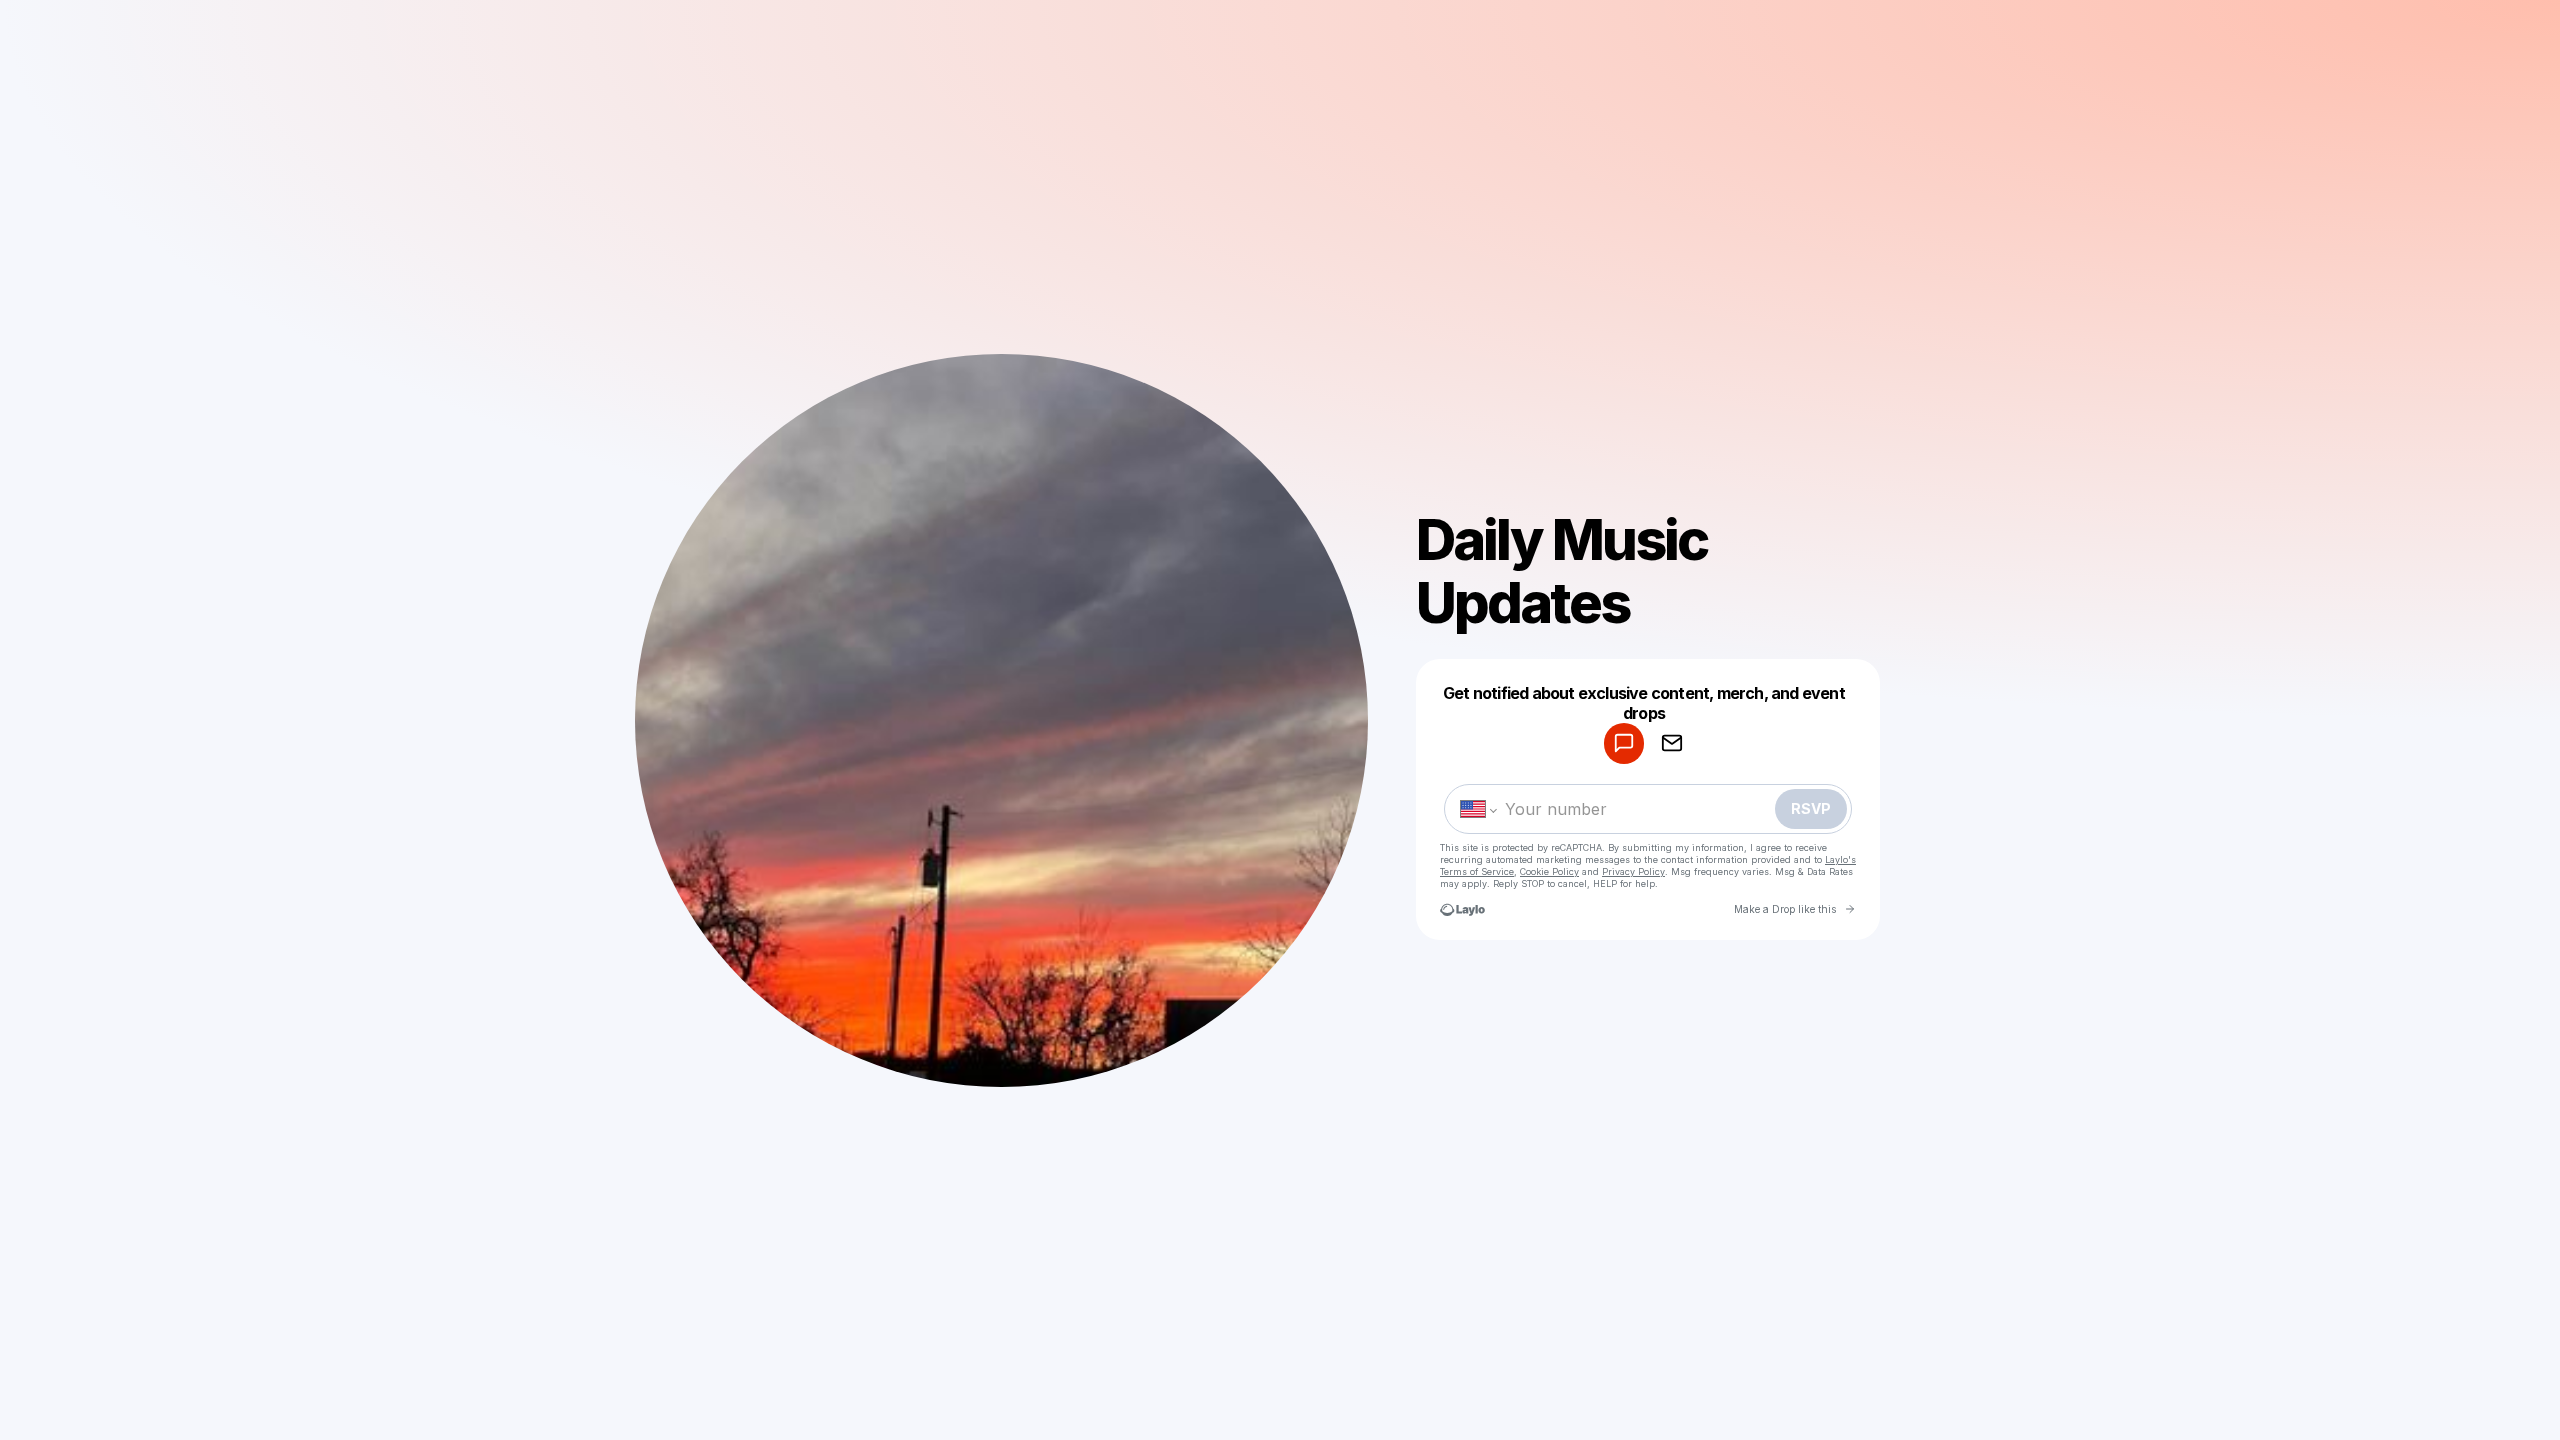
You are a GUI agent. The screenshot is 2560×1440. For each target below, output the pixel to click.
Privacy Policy (1633, 871)
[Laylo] (1462, 909)
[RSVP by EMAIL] (1672, 743)
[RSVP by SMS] (1624, 743)
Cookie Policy (1549, 871)
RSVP (1811, 808)
